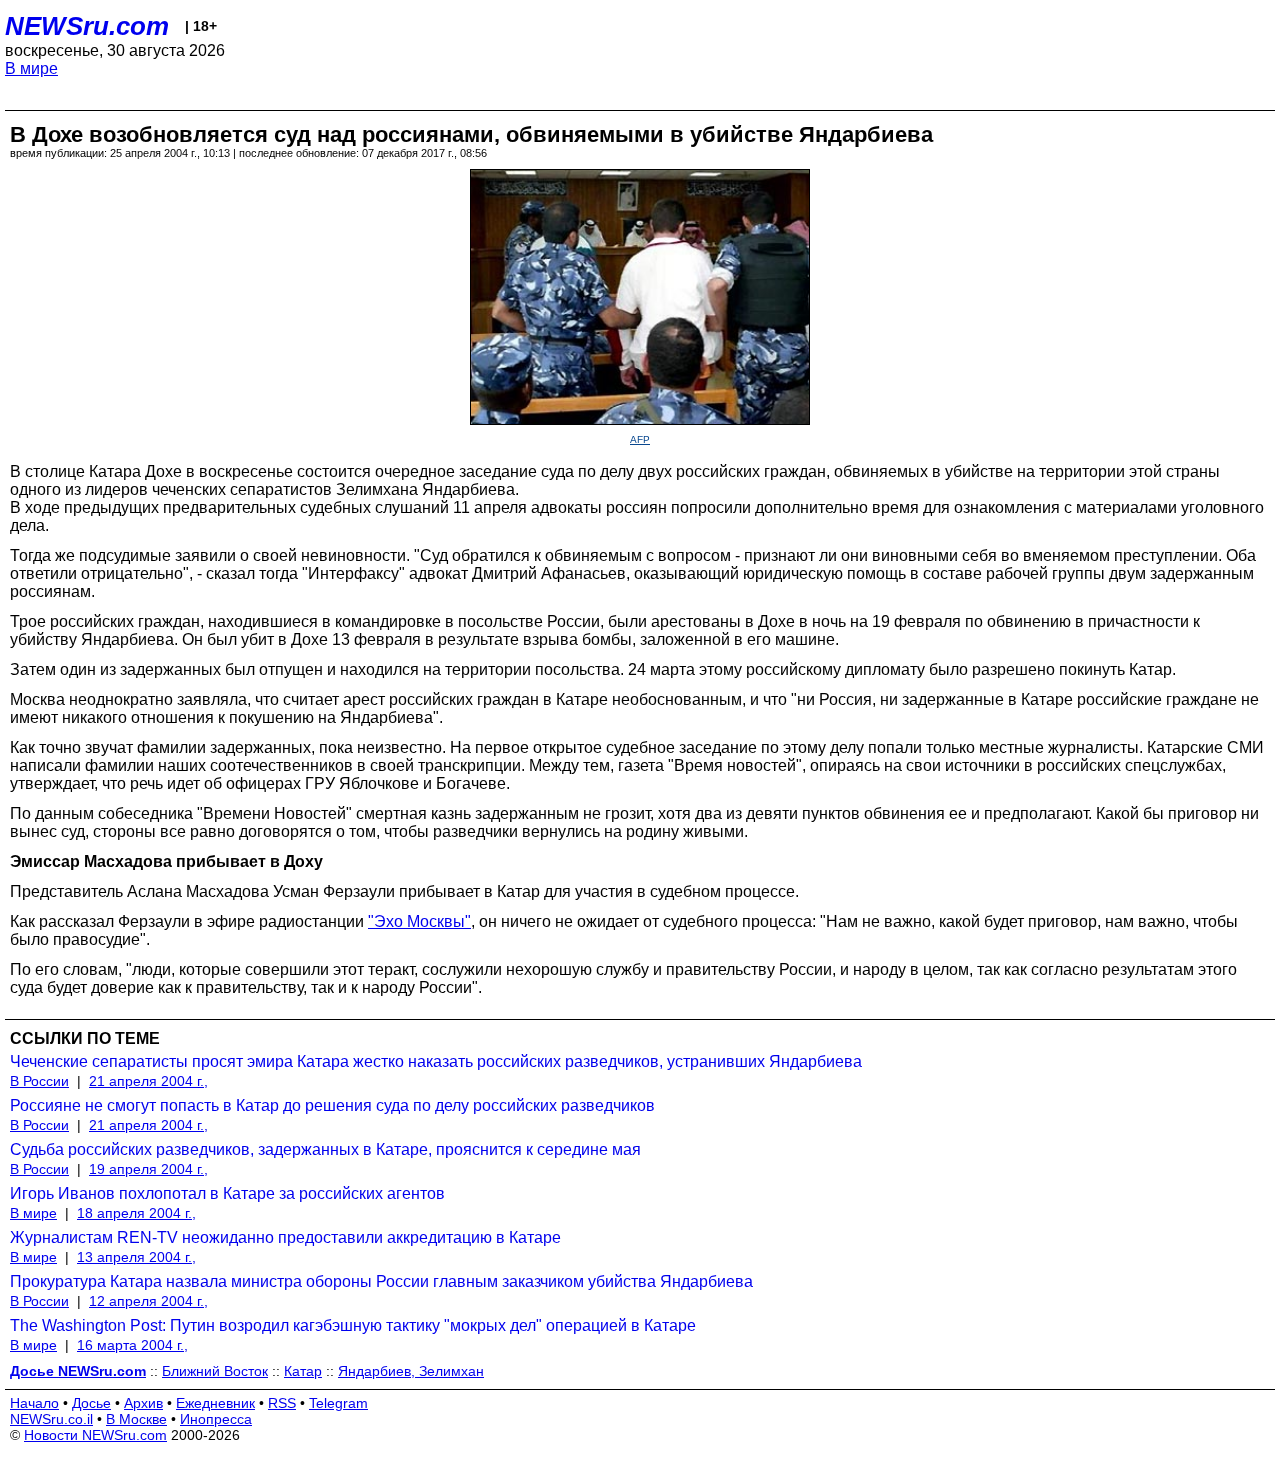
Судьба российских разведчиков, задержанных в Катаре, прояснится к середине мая (325, 1149)
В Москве (136, 1419)
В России (39, 1081)
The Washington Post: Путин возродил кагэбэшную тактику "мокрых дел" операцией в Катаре (353, 1325)
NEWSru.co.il (51, 1419)
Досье (91, 1403)
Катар (303, 1371)
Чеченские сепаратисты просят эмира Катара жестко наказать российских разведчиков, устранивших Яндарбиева (436, 1061)
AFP (640, 439)
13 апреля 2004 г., (136, 1257)
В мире (31, 68)
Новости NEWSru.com (95, 1435)
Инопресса (216, 1419)
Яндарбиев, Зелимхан (411, 1371)
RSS (282, 1403)
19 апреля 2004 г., (148, 1169)
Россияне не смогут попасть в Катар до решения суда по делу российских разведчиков (332, 1105)
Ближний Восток (215, 1371)
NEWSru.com (87, 26)
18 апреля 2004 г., (136, 1213)
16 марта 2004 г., (132, 1345)
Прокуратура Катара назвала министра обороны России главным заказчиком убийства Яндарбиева (381, 1281)
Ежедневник (215, 1403)
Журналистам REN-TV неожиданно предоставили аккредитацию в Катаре (285, 1237)
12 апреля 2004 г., (148, 1301)
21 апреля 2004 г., (148, 1081)
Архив (143, 1403)
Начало (34, 1403)
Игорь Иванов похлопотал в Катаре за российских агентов (227, 1193)
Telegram (338, 1403)
